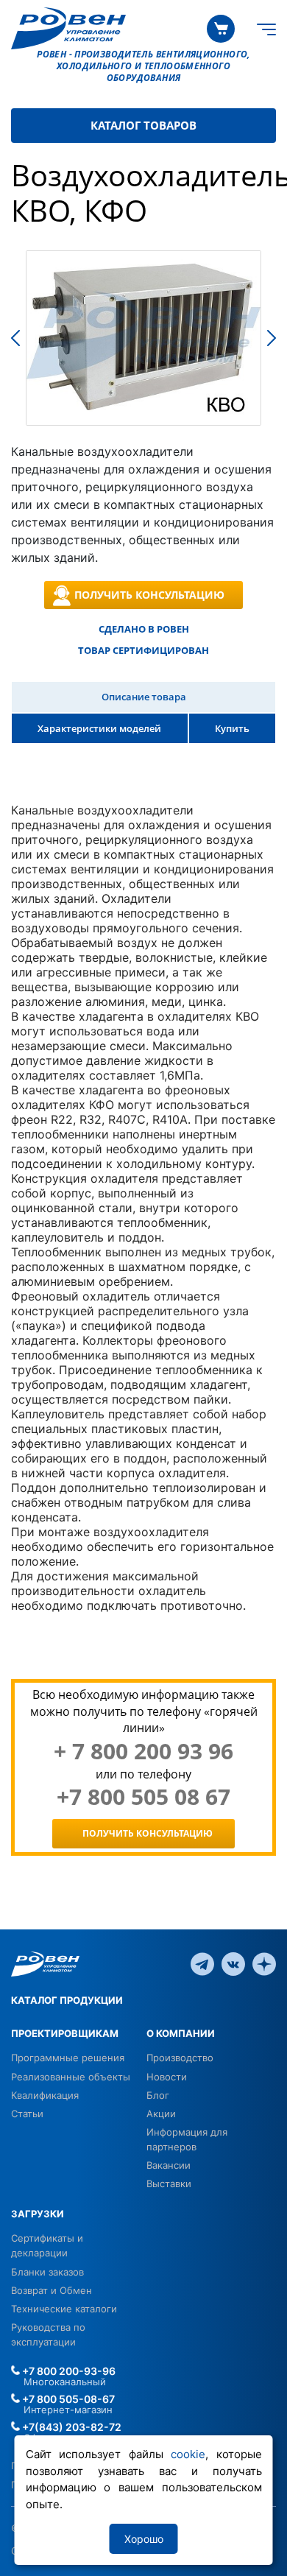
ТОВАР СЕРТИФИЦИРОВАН (143, 650)
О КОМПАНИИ (181, 2033)
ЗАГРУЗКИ (38, 2214)
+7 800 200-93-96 (68, 2371)
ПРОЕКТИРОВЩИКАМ (65, 2033)
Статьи (27, 2114)
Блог (158, 2095)
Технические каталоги (64, 2309)
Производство (180, 2058)
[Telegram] (202, 1963)
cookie (188, 2454)
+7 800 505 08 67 (143, 1797)
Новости (167, 2077)
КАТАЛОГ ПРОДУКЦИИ (67, 2000)
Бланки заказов (47, 2272)
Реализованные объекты (71, 2077)
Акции (161, 2114)
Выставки (169, 2183)
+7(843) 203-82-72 (71, 2427)
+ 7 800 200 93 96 (143, 1751)
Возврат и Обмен (52, 2290)
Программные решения (68, 2058)
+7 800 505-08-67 (67, 2399)
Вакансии (169, 2165)
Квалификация (45, 2095)
